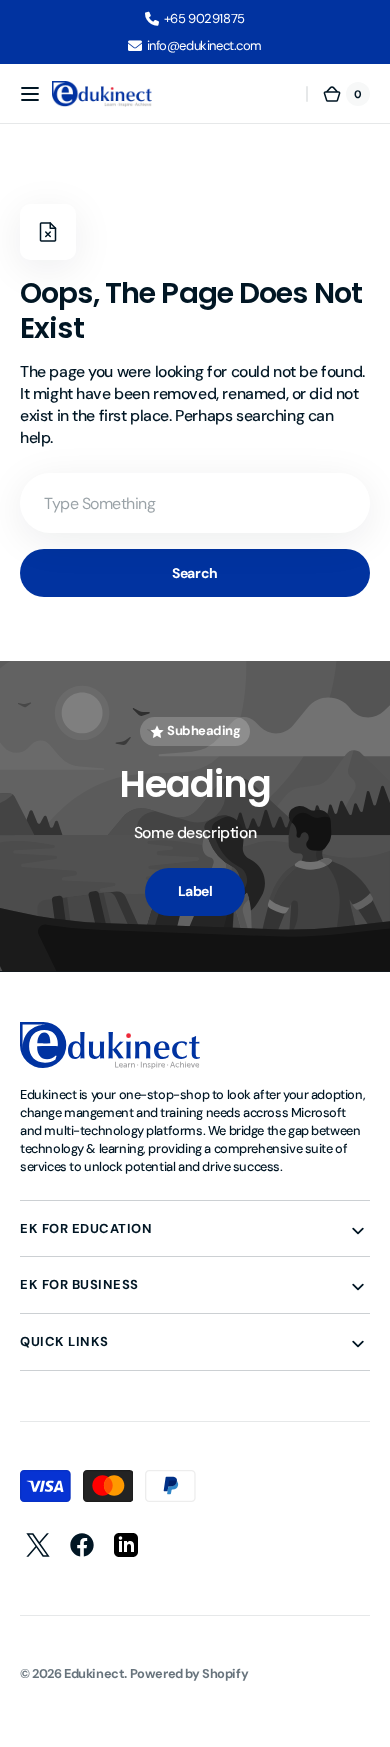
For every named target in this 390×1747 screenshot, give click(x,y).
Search (194, 573)
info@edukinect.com (205, 45)
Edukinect (94, 1673)
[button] (30, 94)
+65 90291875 (204, 18)
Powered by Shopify (189, 1673)
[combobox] (195, 503)
